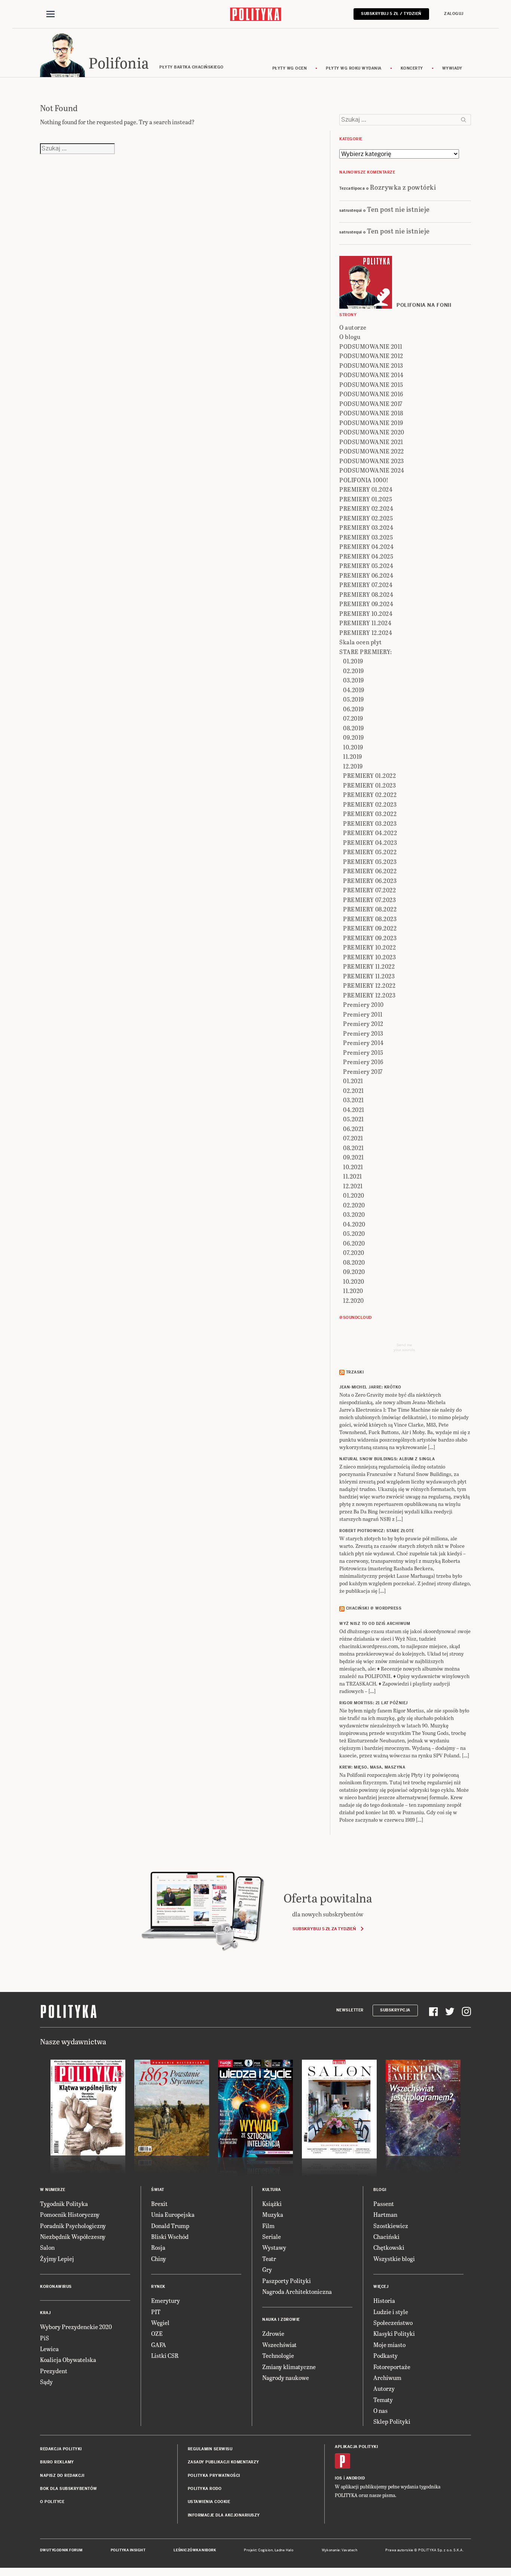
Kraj (45, 2313)
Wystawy (274, 2247)
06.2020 (354, 1243)
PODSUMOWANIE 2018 (371, 413)
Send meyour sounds (404, 1347)
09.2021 (354, 1157)
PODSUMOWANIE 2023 (372, 461)
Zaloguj (454, 14)
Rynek (158, 2287)
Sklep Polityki (392, 2421)
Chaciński (386, 2236)
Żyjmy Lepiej (57, 2259)
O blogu (350, 337)
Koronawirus (56, 2287)
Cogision (265, 2550)
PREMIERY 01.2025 (366, 499)
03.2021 (354, 1100)
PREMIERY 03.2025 (366, 537)
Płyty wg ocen (290, 68)
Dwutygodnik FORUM (61, 2550)
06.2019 (354, 709)
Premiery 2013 (363, 1033)
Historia (384, 2300)
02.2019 (354, 671)
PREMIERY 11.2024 (365, 623)
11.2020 (353, 1291)
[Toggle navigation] (51, 14)
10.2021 (353, 1167)
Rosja (158, 2247)
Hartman (385, 2214)
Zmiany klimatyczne (289, 2367)
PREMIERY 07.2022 (369, 890)
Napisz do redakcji (62, 2476)
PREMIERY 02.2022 (370, 795)
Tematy (383, 2400)
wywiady (452, 68)
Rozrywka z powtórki (403, 187)
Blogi (380, 2190)
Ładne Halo (284, 2550)
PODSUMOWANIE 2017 (371, 404)
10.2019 (353, 747)
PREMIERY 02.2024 (366, 508)
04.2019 (354, 690)
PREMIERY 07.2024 (366, 585)
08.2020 (354, 1262)
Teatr (269, 2259)
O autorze (353, 327)
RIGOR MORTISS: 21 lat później (374, 1703)
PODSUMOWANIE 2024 (372, 470)
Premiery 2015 (363, 1052)
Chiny (159, 2259)
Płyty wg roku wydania (354, 68)
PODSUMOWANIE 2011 (371, 346)
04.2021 (354, 1110)
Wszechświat (279, 2345)
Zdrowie (273, 2333)
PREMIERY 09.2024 (366, 604)
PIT (156, 2312)
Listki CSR (165, 2355)
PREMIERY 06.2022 (370, 871)
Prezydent (54, 2371)
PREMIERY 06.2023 (370, 881)
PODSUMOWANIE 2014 (371, 375)
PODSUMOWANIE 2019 (371, 423)
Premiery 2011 (363, 1014)
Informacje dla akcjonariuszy (224, 2515)
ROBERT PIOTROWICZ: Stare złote (377, 1531)
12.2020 (354, 1300)
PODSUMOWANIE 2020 (372, 432)
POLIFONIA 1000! (364, 480)
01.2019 (353, 661)
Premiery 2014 (363, 1043)
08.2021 (354, 1148)
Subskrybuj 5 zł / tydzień (391, 14)
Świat (158, 2190)
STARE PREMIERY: (366, 652)
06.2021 (354, 1129)
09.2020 (354, 1272)
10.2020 (354, 1281)
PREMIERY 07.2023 (369, 900)
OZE (157, 2333)
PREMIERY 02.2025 (366, 518)
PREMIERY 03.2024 (366, 527)
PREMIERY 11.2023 (369, 976)
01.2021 (353, 1081)
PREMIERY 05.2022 (370, 852)
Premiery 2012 (363, 1023)
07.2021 (353, 1138)
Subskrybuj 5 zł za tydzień (324, 1929)
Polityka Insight (128, 2550)
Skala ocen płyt (361, 642)
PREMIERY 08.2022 (370, 909)
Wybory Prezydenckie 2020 (76, 2327)
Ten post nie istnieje (398, 209)
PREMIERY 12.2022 (369, 985)
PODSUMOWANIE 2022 (372, 451)
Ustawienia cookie (209, 2502)
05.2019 (354, 699)
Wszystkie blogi (394, 2259)
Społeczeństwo (393, 2323)
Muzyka (273, 2214)
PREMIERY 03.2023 (370, 823)
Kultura (272, 2190)
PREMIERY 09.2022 (370, 928)
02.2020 (354, 1205)
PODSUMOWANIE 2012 (371, 356)
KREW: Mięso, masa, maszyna (372, 1767)
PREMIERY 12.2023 (369, 995)
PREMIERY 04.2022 (370, 833)
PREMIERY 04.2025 (366, 556)
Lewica (49, 2349)
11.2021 (353, 1176)
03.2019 (354, 680)
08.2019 (354, 728)
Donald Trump (170, 2226)
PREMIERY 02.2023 (370, 804)
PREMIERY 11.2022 (369, 966)
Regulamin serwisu (210, 2449)
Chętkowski (389, 2247)
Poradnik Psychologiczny (73, 2226)
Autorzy (384, 2388)
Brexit (159, 2204)
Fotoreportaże (392, 2367)
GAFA (159, 2345)
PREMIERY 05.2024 (366, 566)
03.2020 (354, 1214)
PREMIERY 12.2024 (366, 632)
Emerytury (166, 2300)
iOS (339, 2478)
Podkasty (385, 2355)
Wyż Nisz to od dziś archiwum (375, 1624)
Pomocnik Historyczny (70, 2214)
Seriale (272, 2236)
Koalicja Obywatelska (68, 2360)
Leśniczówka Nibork (195, 2550)
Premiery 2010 (363, 1004)
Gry (267, 2269)
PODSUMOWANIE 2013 (371, 365)
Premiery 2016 (363, 1062)
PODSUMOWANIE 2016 (371, 394)
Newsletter (350, 2010)
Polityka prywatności (214, 2476)
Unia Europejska (173, 2214)
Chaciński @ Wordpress (374, 1608)
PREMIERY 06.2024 (366, 575)
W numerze (53, 2190)
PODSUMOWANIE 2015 (371, 384)
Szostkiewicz (391, 2226)
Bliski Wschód (170, 2236)
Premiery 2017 (363, 1071)
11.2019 (353, 756)
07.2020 (354, 1252)
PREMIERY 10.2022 (369, 947)
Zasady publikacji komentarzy (224, 2462)
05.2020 (354, 1233)
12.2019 (353, 766)
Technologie (278, 2355)
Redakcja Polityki (61, 2449)
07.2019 (353, 718)
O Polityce (52, 2502)
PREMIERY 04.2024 (366, 546)
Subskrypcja (395, 2010)
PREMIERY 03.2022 (370, 814)
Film (268, 2226)
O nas (380, 2410)
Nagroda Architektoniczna (297, 2291)
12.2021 (353, 1186)
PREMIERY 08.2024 (366, 594)
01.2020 (354, 1195)
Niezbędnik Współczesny (73, 2236)
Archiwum (387, 2378)
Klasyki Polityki (394, 2333)
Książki (272, 2204)
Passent (384, 2204)
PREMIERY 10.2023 (369, 957)
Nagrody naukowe (286, 2378)
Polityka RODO (205, 2489)
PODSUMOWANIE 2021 (371, 442)
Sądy (46, 2382)
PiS (45, 2338)
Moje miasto (389, 2345)
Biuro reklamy (57, 2462)
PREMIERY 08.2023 (370, 919)
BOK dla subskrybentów (69, 2489)
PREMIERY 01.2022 (369, 775)
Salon (47, 2247)
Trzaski (355, 1372)
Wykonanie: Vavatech (340, 2550)
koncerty (412, 68)
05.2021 (354, 1119)
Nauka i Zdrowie (281, 2320)
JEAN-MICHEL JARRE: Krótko (370, 1387)
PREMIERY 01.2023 (369, 785)
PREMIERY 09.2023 (370, 938)
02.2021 (354, 1090)
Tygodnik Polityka (64, 2204)
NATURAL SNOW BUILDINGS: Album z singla (387, 1459)
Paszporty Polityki (287, 2281)
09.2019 (354, 737)
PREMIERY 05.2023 (370, 861)
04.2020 (354, 1224)
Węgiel (160, 2323)
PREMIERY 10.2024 (366, 613)
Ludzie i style (391, 2312)
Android (356, 2478)
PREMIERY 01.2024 (366, 489)
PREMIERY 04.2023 (370, 842)
